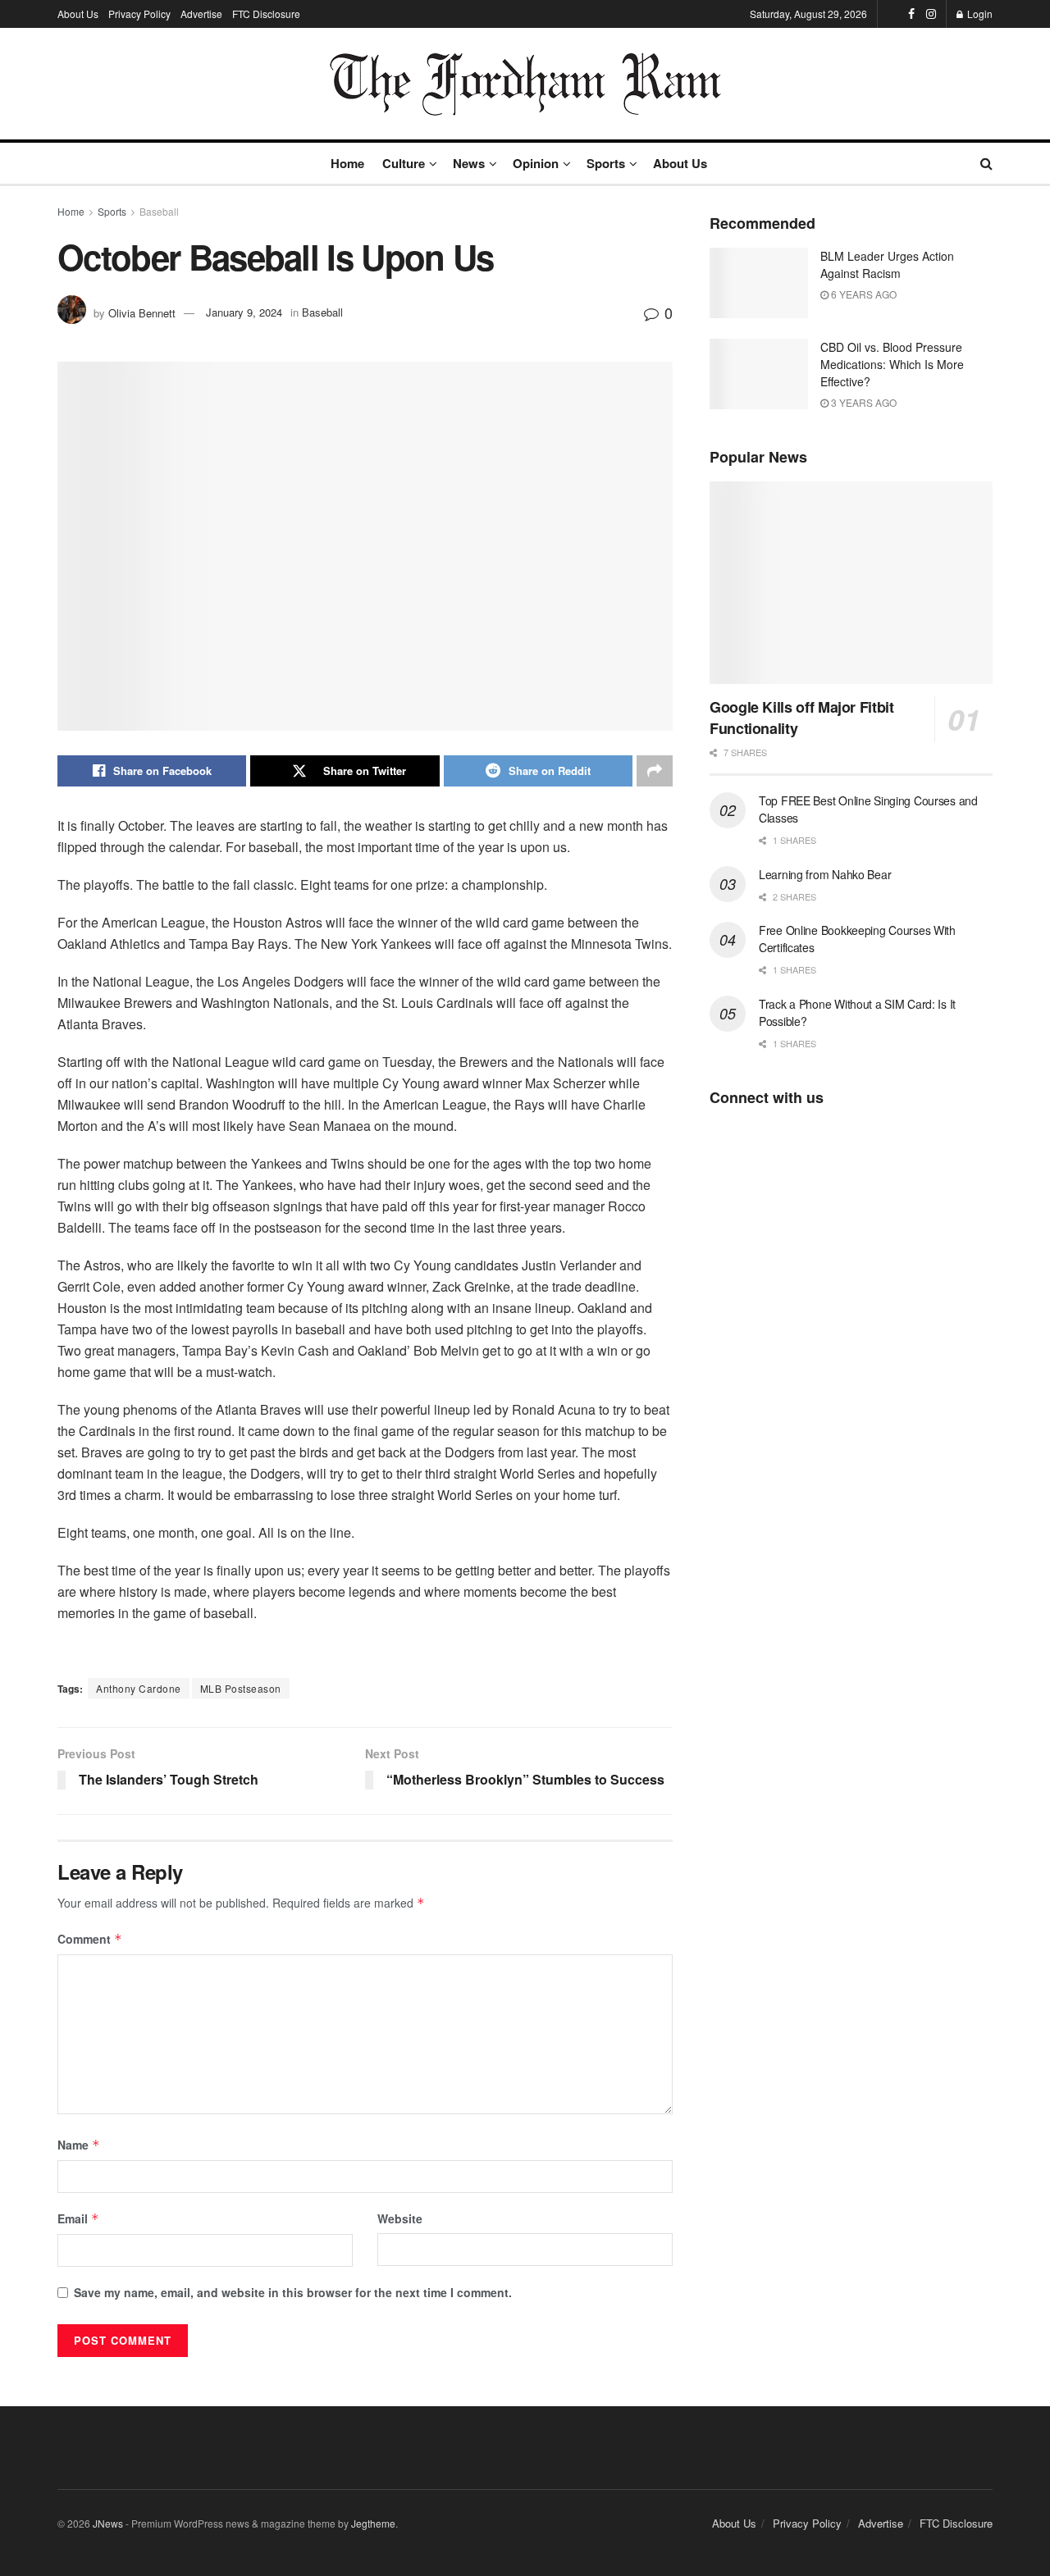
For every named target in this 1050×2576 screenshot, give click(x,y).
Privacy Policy (139, 14)
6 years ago (863, 294)
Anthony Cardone (139, 1688)
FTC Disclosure (266, 14)
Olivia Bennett (142, 312)
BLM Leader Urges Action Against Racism (887, 264)
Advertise (201, 14)
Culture (404, 163)
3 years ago (863, 402)
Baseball (159, 211)
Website (400, 2218)
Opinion (536, 163)
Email (78, 2218)
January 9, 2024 (244, 312)
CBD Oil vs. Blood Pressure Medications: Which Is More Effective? (892, 364)
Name (79, 2145)
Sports (606, 163)
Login (979, 14)
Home (347, 163)
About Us (78, 14)
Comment (90, 1939)
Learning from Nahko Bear (825, 874)
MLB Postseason (241, 1688)
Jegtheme (373, 2523)
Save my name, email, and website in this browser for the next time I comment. (293, 2292)
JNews (108, 2523)
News (469, 163)
